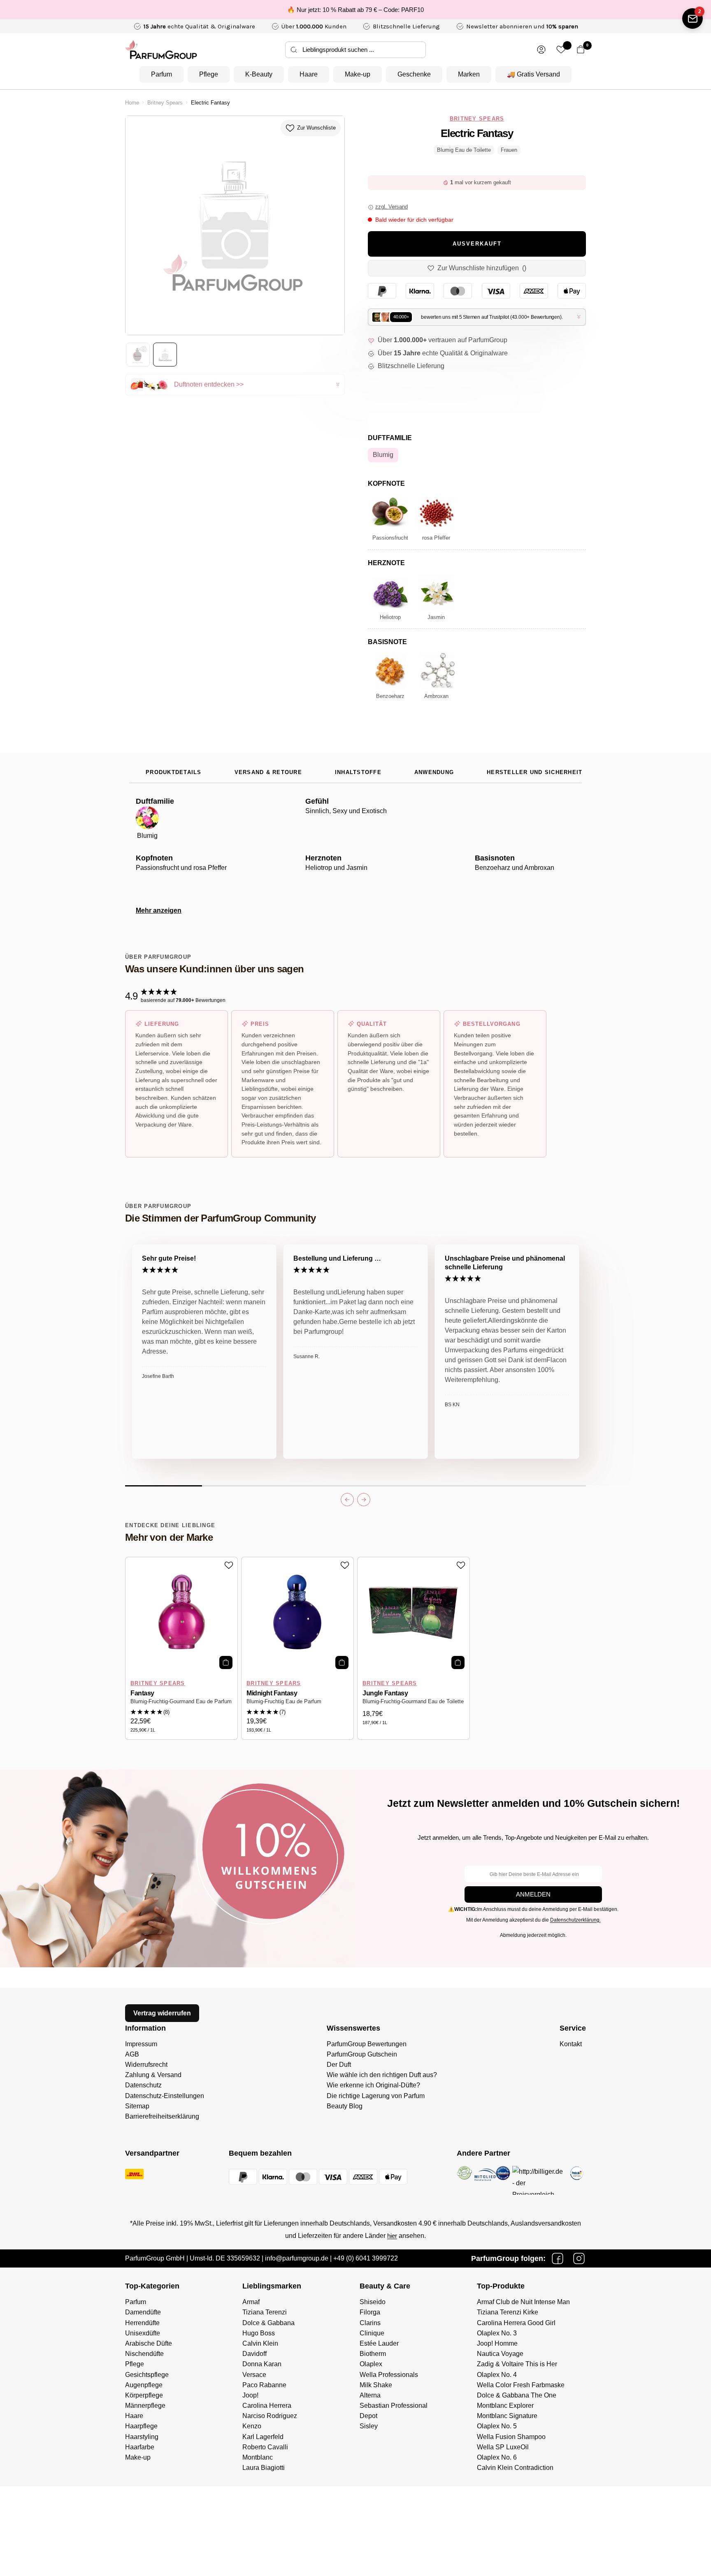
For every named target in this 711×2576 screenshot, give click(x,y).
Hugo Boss (259, 2333)
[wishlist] (561, 50)
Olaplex (371, 2364)
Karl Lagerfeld (263, 2437)
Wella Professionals (389, 2375)
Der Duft (339, 2065)
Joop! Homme (497, 2343)
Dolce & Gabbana (268, 2323)
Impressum (141, 2044)
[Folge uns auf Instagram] (579, 2258)
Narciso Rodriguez (270, 2416)
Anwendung (434, 772)
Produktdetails (174, 772)
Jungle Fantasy (385, 1693)
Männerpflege (145, 2406)
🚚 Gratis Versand (533, 74)
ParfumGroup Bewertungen (367, 2044)
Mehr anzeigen (159, 910)
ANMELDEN (533, 1894)
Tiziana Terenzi (265, 2312)
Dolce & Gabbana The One (517, 2395)
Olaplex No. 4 (497, 2375)
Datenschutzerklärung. (575, 1920)
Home (132, 103)
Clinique (372, 2333)
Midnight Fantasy (272, 1693)
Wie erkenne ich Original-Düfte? (373, 2085)
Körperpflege (144, 2395)
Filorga (370, 2312)
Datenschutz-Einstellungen (165, 2096)
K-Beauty (259, 74)
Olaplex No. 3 (497, 2333)
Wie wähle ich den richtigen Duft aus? (382, 2075)
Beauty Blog (345, 2106)
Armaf (251, 2302)
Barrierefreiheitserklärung (162, 2116)
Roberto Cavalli (265, 2447)
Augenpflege (144, 2385)
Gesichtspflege (147, 2375)
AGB (132, 2054)
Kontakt (571, 2044)
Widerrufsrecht (146, 2065)
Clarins (370, 2323)
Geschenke (414, 74)
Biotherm (373, 2354)
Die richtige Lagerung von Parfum (376, 2096)
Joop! (250, 2395)
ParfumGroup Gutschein (362, 2054)
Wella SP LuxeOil (503, 2447)
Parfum (161, 74)
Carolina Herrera (267, 2406)
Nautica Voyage (500, 2354)
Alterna (370, 2395)
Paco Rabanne (264, 2385)
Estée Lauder (379, 2343)
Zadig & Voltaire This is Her (517, 2364)
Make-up (358, 74)
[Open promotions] (692, 19)
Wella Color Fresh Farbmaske (521, 2385)
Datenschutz (143, 2085)
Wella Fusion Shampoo (511, 2437)
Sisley (369, 2426)
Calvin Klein (260, 2343)
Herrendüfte (142, 2323)
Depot (368, 2416)
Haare (309, 74)
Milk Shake (376, 2385)
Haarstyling (142, 2437)
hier (392, 2236)
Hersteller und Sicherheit (534, 772)
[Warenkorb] (581, 50)
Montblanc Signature (507, 2416)
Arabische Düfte (149, 2343)
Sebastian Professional (394, 2406)
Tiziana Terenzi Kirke (508, 2312)
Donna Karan (262, 2364)
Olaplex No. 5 (497, 2426)
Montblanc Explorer (505, 2406)
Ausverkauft (477, 244)
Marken (469, 74)
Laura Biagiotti (264, 2468)
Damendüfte (143, 2312)
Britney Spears (165, 103)
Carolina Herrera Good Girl (516, 2323)
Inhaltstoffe (358, 772)
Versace (254, 2375)
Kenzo (252, 2426)
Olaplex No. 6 (497, 2457)
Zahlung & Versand (153, 2075)
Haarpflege (141, 2426)
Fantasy (142, 1693)
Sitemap (137, 2106)
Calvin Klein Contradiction (515, 2468)
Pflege (209, 74)
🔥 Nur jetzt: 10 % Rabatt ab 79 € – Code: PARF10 (355, 10)
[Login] (541, 50)
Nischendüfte (144, 2354)
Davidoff (254, 2354)
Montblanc (258, 2457)
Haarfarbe (140, 2447)
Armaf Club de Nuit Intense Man (523, 2302)
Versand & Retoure (268, 772)
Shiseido (373, 2302)
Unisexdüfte (143, 2333)
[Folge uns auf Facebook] (558, 2258)
